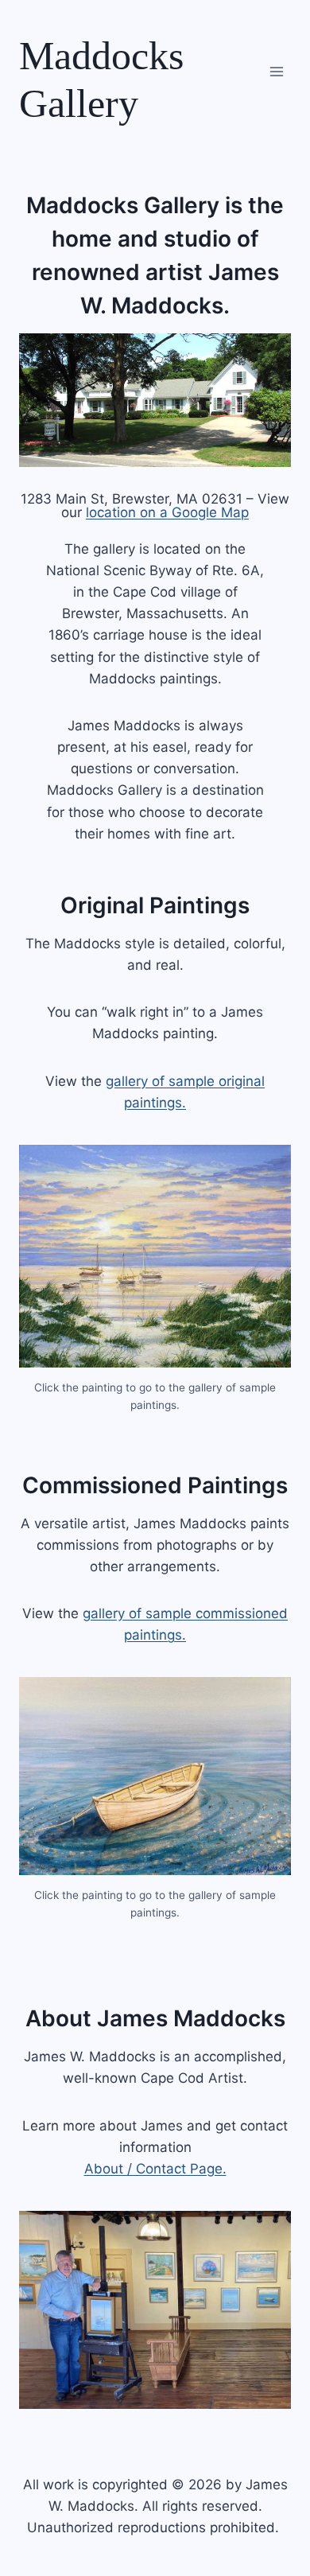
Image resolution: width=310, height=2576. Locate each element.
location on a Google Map (167, 512)
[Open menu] (276, 71)
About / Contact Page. (155, 2169)
